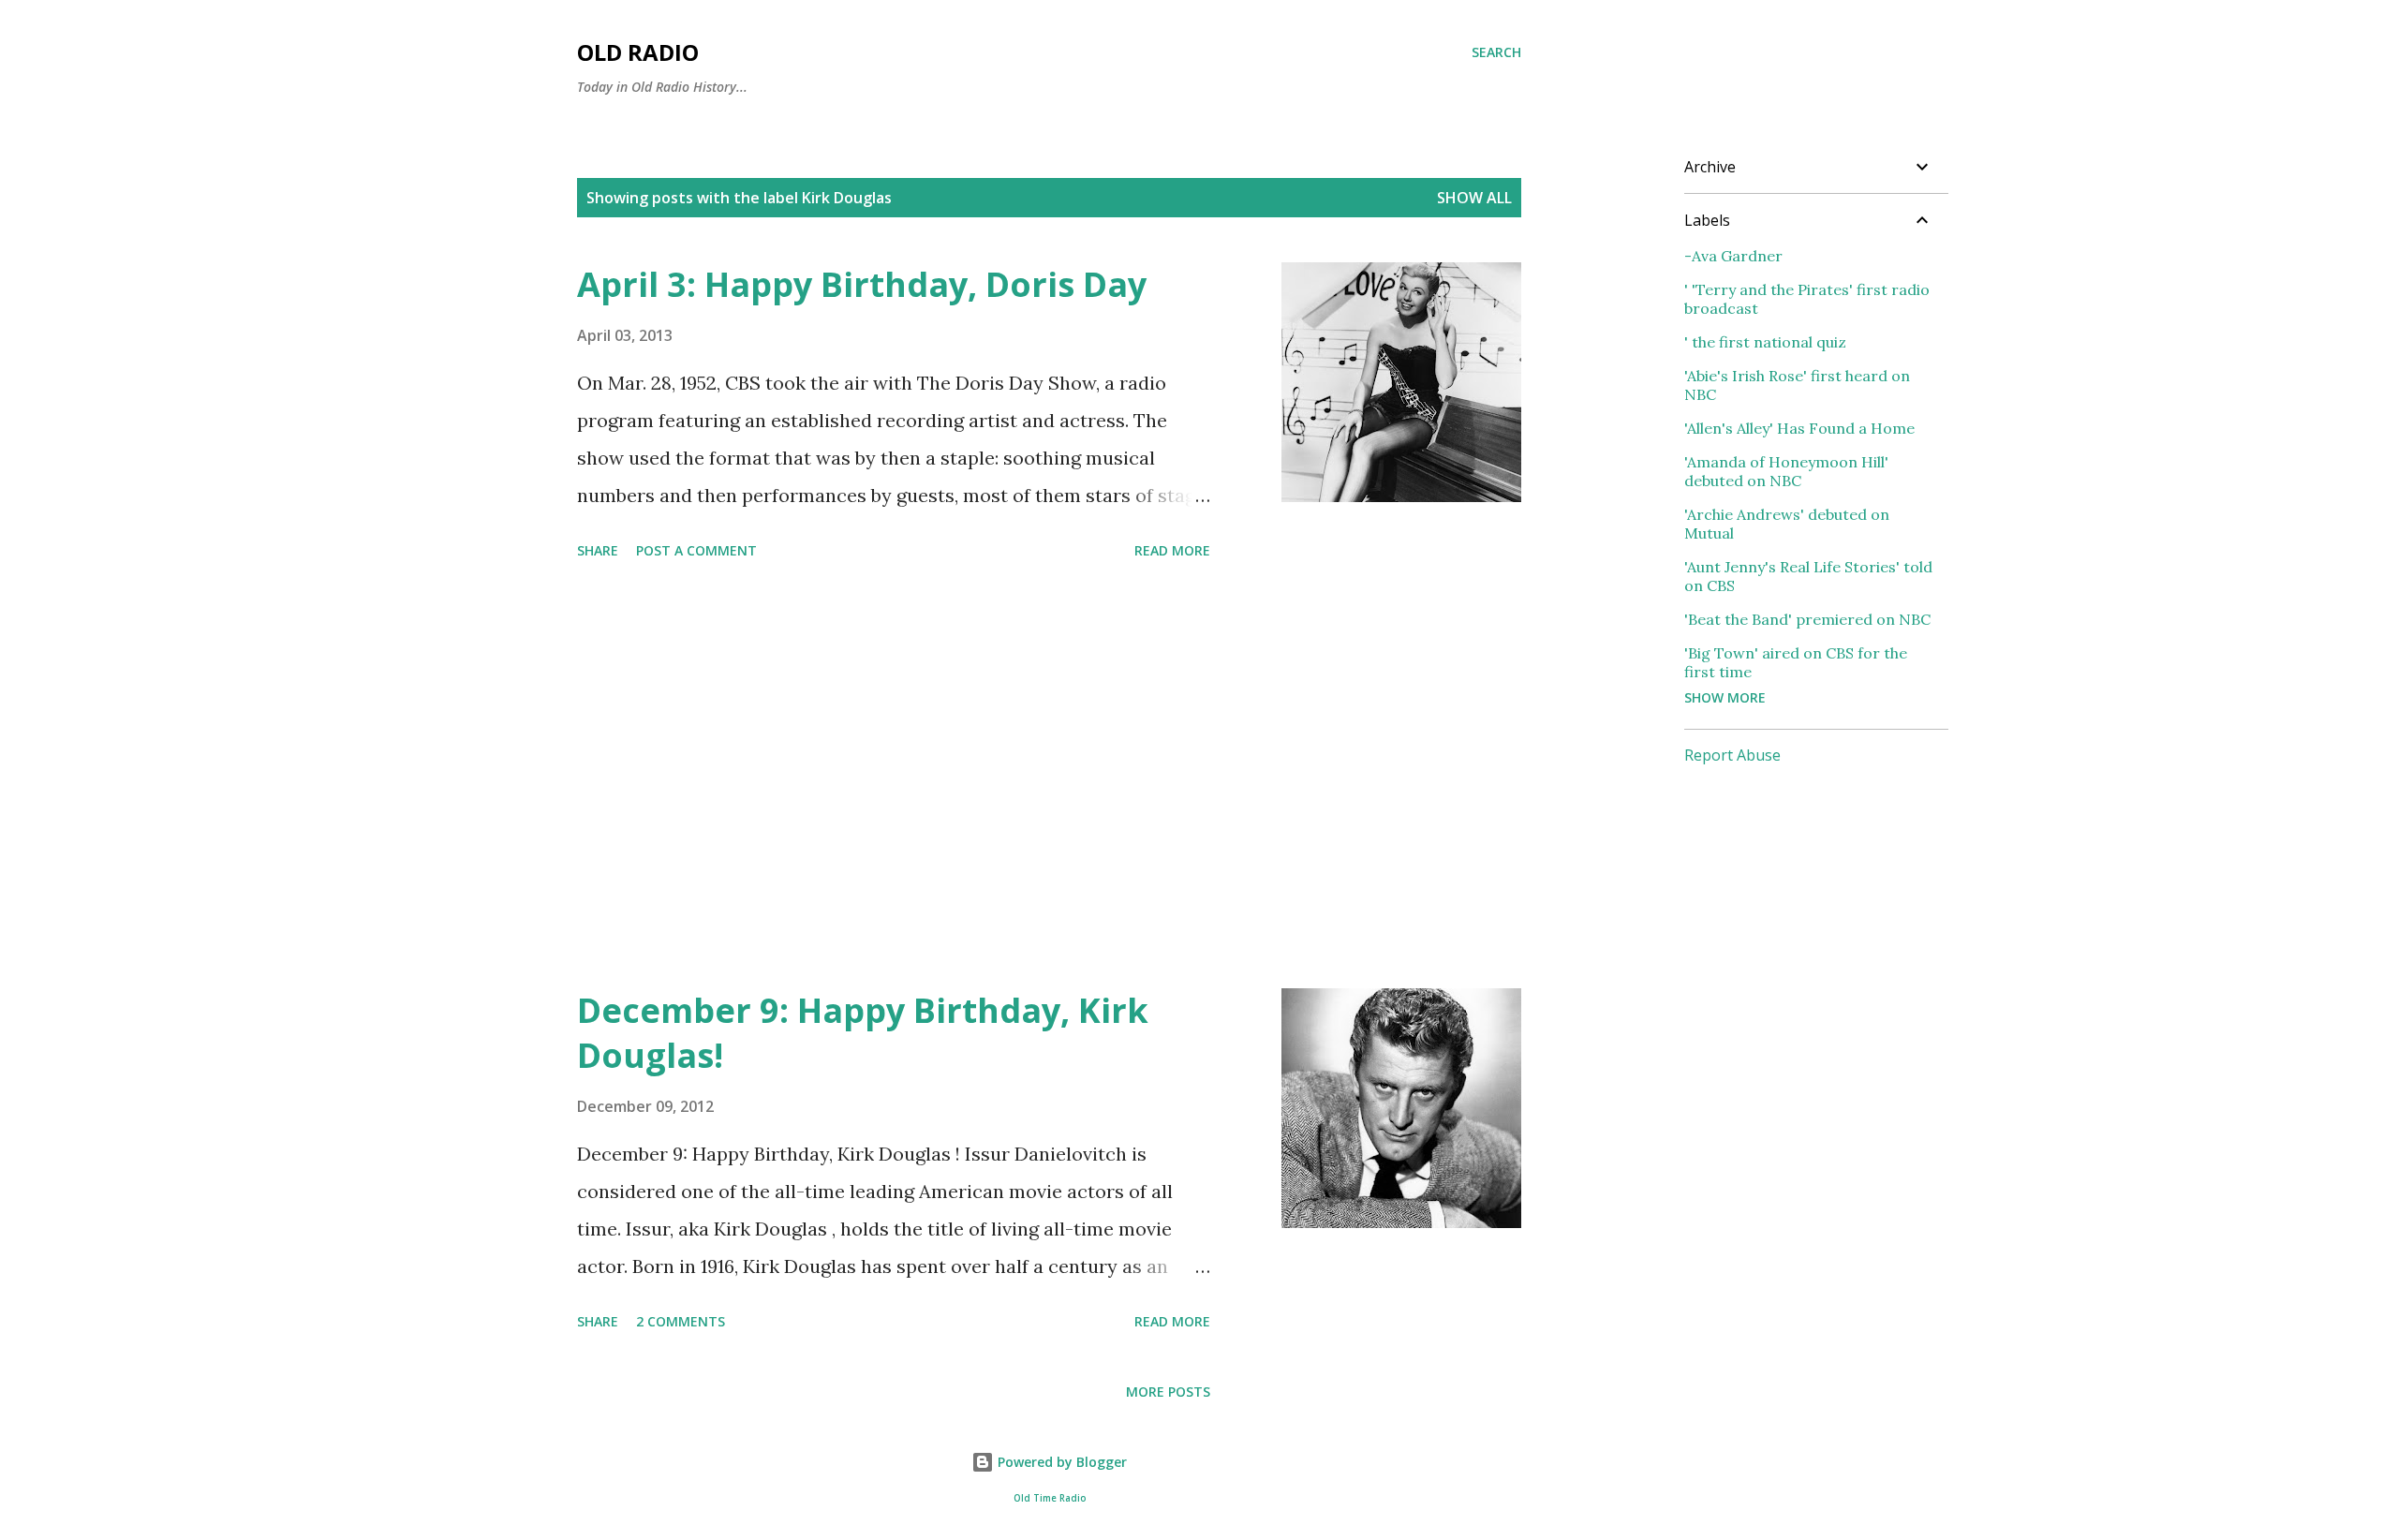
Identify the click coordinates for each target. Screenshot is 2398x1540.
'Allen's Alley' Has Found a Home (1799, 428)
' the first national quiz (1765, 342)
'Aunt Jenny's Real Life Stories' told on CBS (1808, 576)
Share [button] (598, 550)
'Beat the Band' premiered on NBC (1807, 619)
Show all (1474, 198)
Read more (1172, 550)
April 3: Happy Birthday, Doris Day (862, 284)
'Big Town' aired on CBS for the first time (1796, 662)
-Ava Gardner (1733, 256)
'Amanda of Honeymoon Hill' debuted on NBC (1786, 471)
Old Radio (638, 52)
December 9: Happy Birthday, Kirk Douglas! (863, 1033)
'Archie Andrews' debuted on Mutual (1787, 524)
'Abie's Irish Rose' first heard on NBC (1797, 385)
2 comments (681, 1321)
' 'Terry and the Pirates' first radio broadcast (1807, 299)
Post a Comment (696, 550)
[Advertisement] (894, 777)
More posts (1168, 1392)
